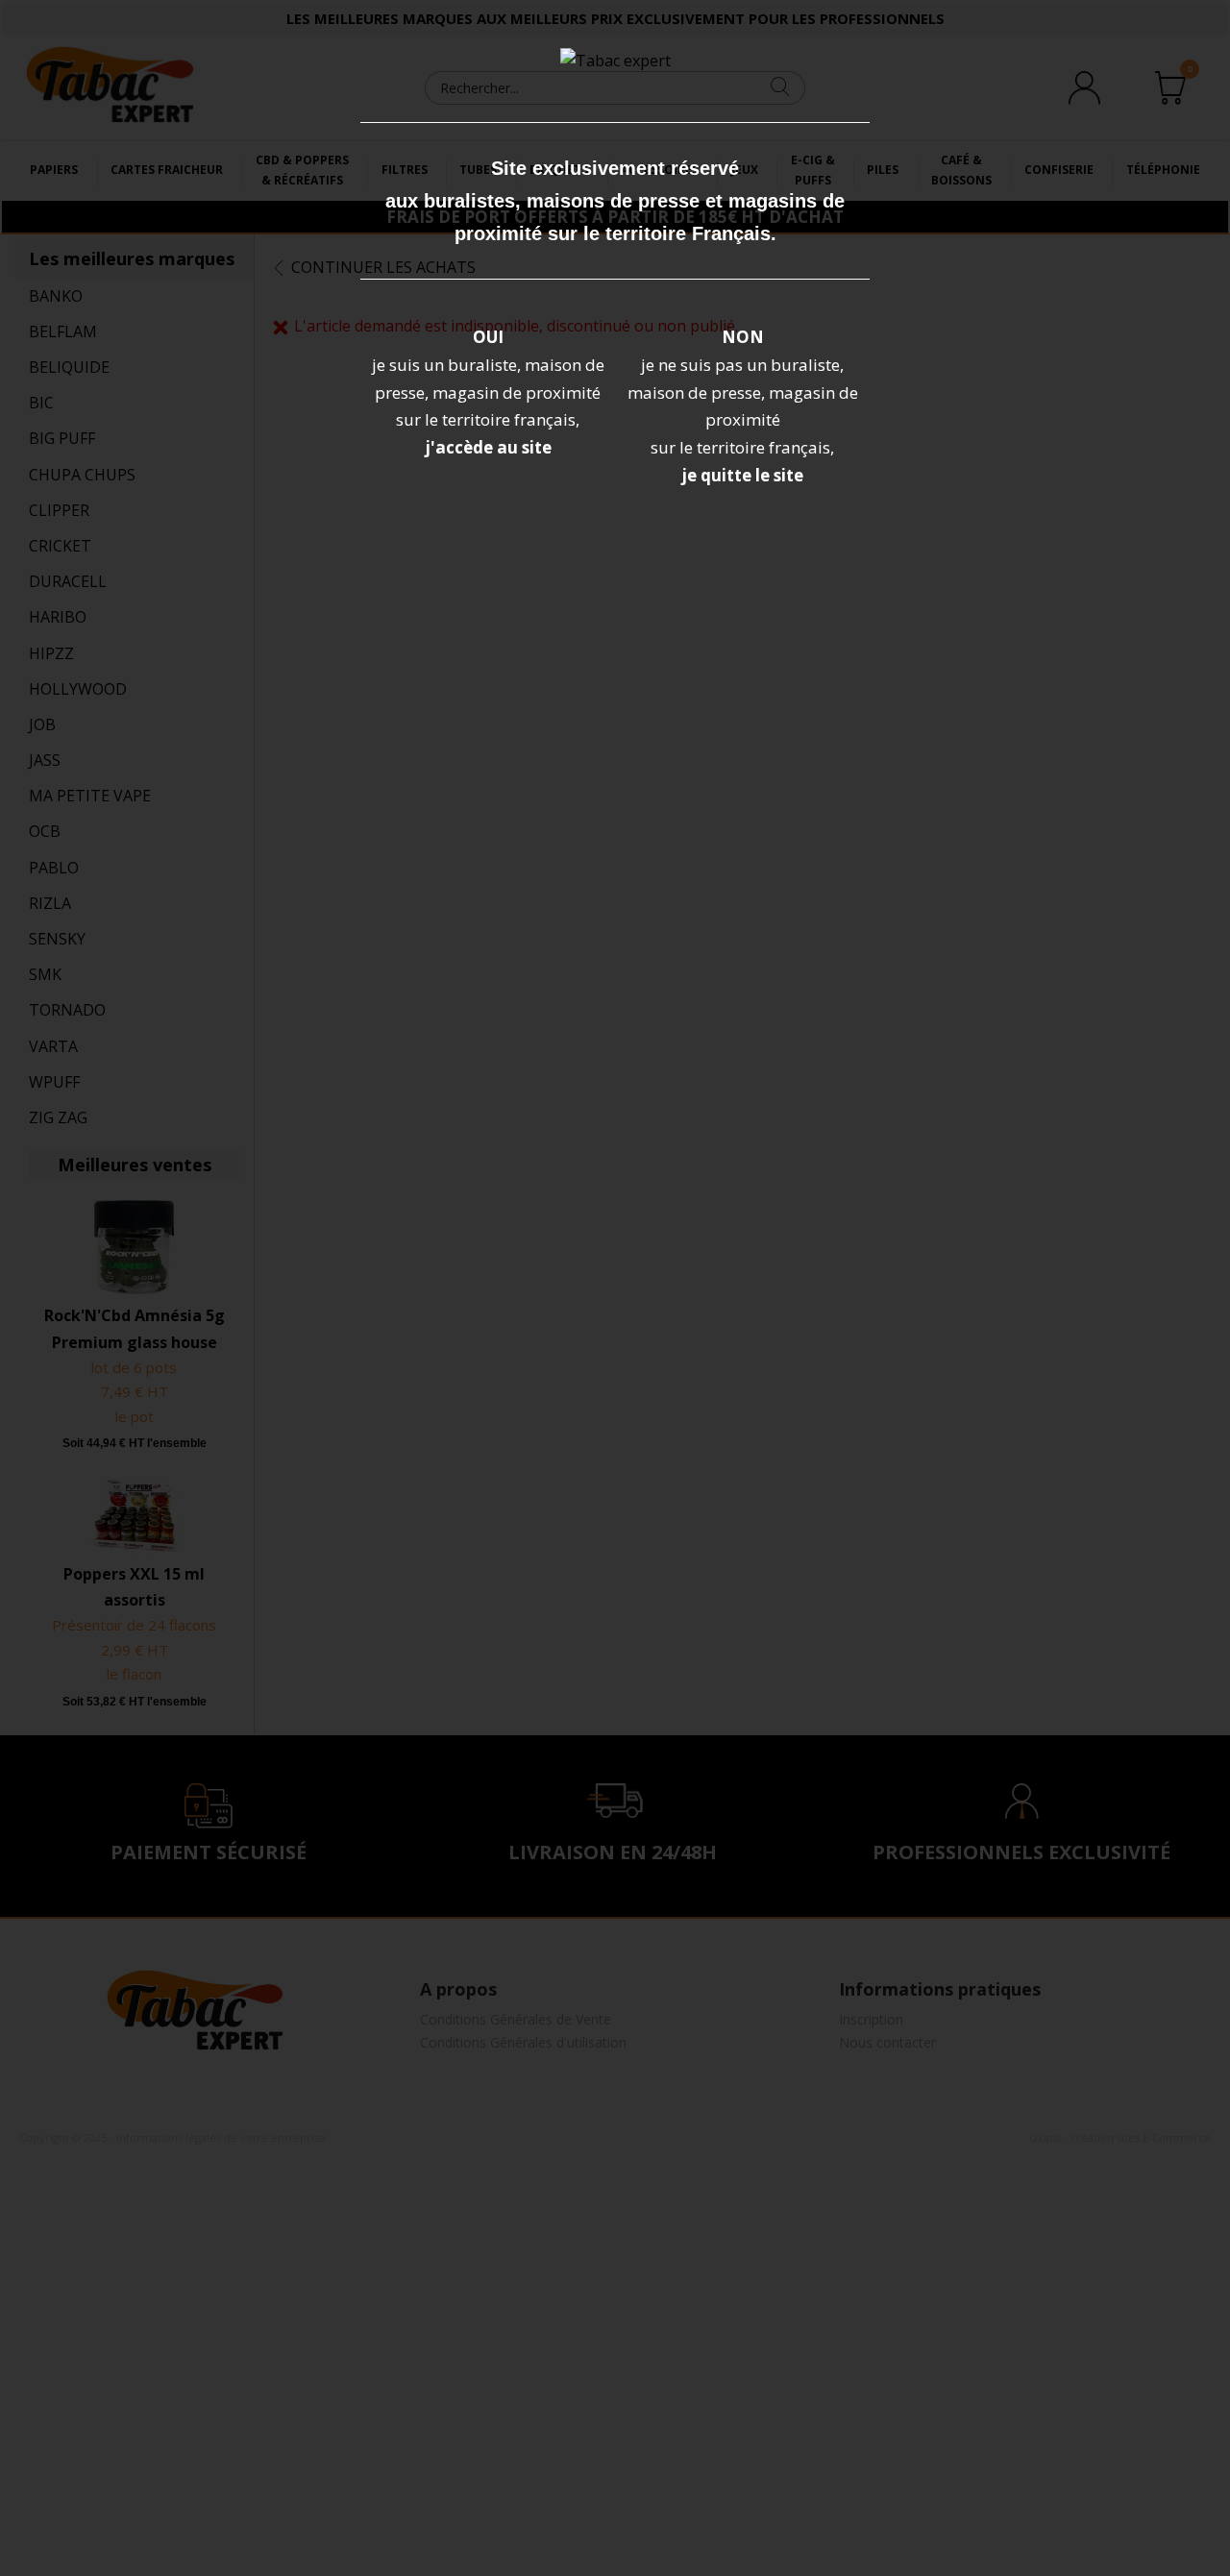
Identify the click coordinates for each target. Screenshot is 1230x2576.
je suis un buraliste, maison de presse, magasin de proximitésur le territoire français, (488, 393)
